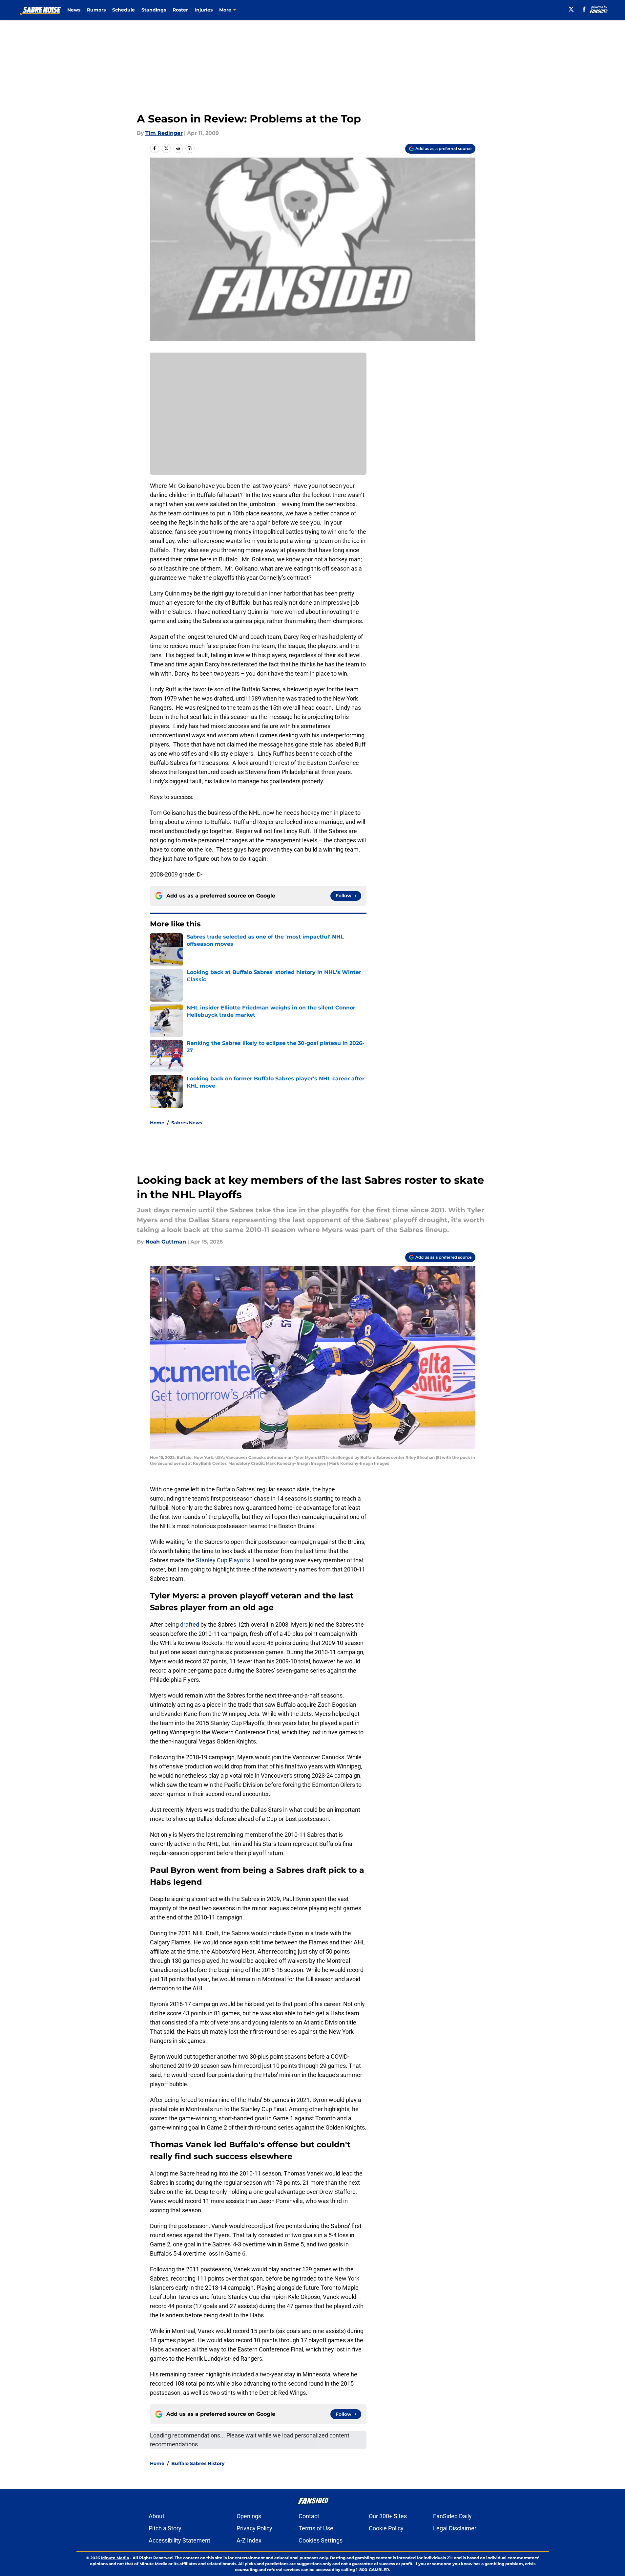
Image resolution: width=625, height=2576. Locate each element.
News (74, 10)
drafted (190, 1624)
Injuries (204, 10)
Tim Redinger (164, 133)
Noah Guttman (166, 1242)
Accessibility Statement (179, 2540)
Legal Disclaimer (455, 2528)
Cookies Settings (321, 2540)
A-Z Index (249, 2540)
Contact (309, 2516)
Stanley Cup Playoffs (223, 1560)
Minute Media (115, 2558)
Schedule (124, 10)
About (156, 2516)
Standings (154, 10)
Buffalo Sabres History (198, 2463)
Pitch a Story (165, 2528)
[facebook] (584, 9)
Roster (180, 10)
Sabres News (187, 1123)
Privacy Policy (254, 2528)
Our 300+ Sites (388, 2516)
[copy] (190, 148)
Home (157, 1123)
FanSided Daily (452, 2516)
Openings (249, 2516)
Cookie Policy (386, 2528)
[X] (571, 9)
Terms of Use (316, 2528)
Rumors (96, 10)
